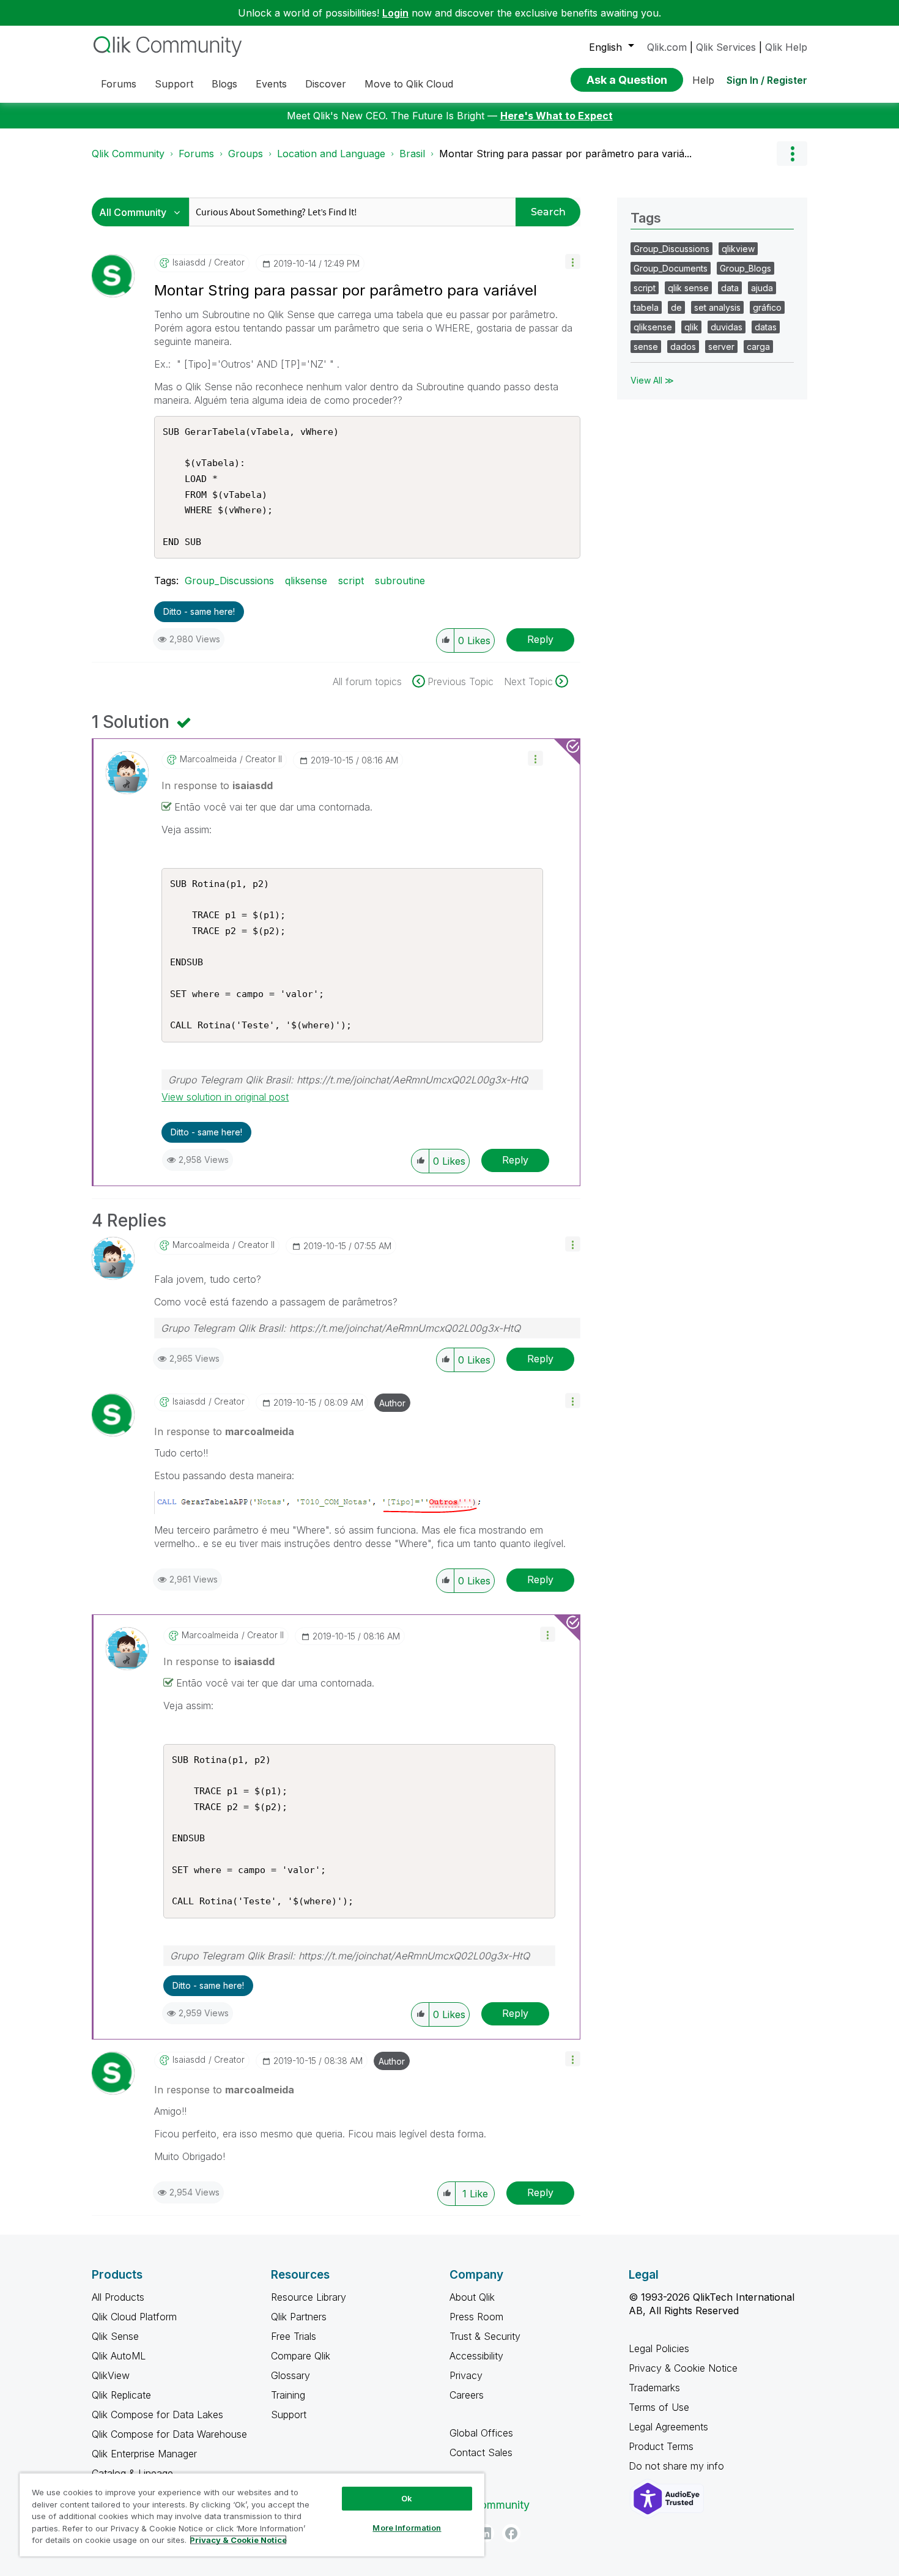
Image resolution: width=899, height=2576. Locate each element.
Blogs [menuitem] (224, 84)
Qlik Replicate (121, 2395)
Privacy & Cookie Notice (683, 2368)
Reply (540, 639)
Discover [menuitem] (326, 84)
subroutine (400, 581)
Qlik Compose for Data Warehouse (169, 2434)
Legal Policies (659, 2348)
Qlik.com (667, 47)
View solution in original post (225, 1097)
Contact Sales (481, 2452)
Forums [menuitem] (119, 84)
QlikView (111, 2375)
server (721, 347)
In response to (217, 785)
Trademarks (654, 2388)
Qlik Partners (299, 2317)
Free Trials (294, 2336)
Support (289, 2415)
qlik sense (688, 288)
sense (646, 347)
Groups (246, 154)
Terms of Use (659, 2407)
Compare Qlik (301, 2356)
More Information (407, 2528)
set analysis (717, 307)
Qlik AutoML (119, 2356)
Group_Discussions (229, 581)
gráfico (767, 307)
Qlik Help (786, 47)
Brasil (412, 154)
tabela (646, 307)
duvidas (727, 327)
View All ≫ (652, 380)
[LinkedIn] (485, 2533)
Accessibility (476, 2356)
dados (683, 347)
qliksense (306, 581)
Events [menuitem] (271, 84)
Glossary (290, 2375)
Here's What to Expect (557, 116)
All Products (118, 2297)
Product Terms (661, 2446)
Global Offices (481, 2433)
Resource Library (309, 2297)
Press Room (476, 2317)
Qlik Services (726, 47)
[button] (573, 262)
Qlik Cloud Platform (134, 2317)
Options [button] (792, 154)
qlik (691, 327)
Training (288, 2395)
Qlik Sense (115, 2336)
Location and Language (331, 154)
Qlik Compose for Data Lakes (157, 2415)
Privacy (466, 2375)
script (351, 581)
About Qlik (472, 2297)
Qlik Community (128, 154)
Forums (196, 154)
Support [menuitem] (174, 84)
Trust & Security (485, 2336)
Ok (407, 2498)
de (676, 307)
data (730, 288)
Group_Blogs (745, 268)
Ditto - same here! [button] (199, 611)
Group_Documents (671, 268)
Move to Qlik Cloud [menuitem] (409, 84)
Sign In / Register (767, 80)
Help (703, 80)
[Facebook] (511, 2533)
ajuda (762, 288)
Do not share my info (678, 2466)
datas (766, 327)
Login (395, 13)
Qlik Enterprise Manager (144, 2454)
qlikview (738, 249)
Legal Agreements (668, 2427)
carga (758, 347)
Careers (467, 2395)
